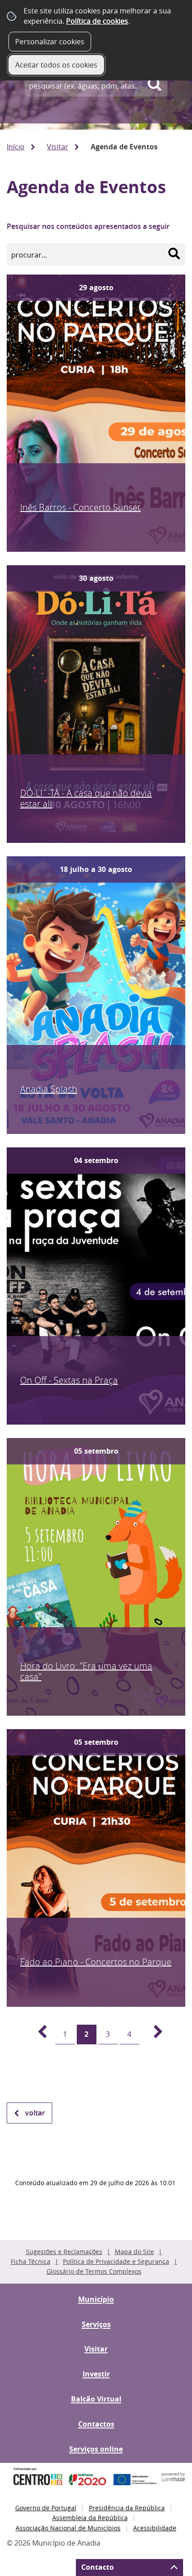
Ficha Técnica (31, 2261)
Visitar (58, 147)
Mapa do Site (134, 2252)
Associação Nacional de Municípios (68, 2528)
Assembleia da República (90, 2518)
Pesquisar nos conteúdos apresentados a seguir (88, 226)
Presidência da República (127, 2508)
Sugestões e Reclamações (64, 2252)
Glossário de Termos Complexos (94, 2271)
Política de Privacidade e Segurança (116, 2261)
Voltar (35, 2113)
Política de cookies (97, 21)
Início (16, 147)
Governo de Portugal (46, 2508)
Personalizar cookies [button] (50, 42)
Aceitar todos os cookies (56, 65)
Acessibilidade (155, 2528)
